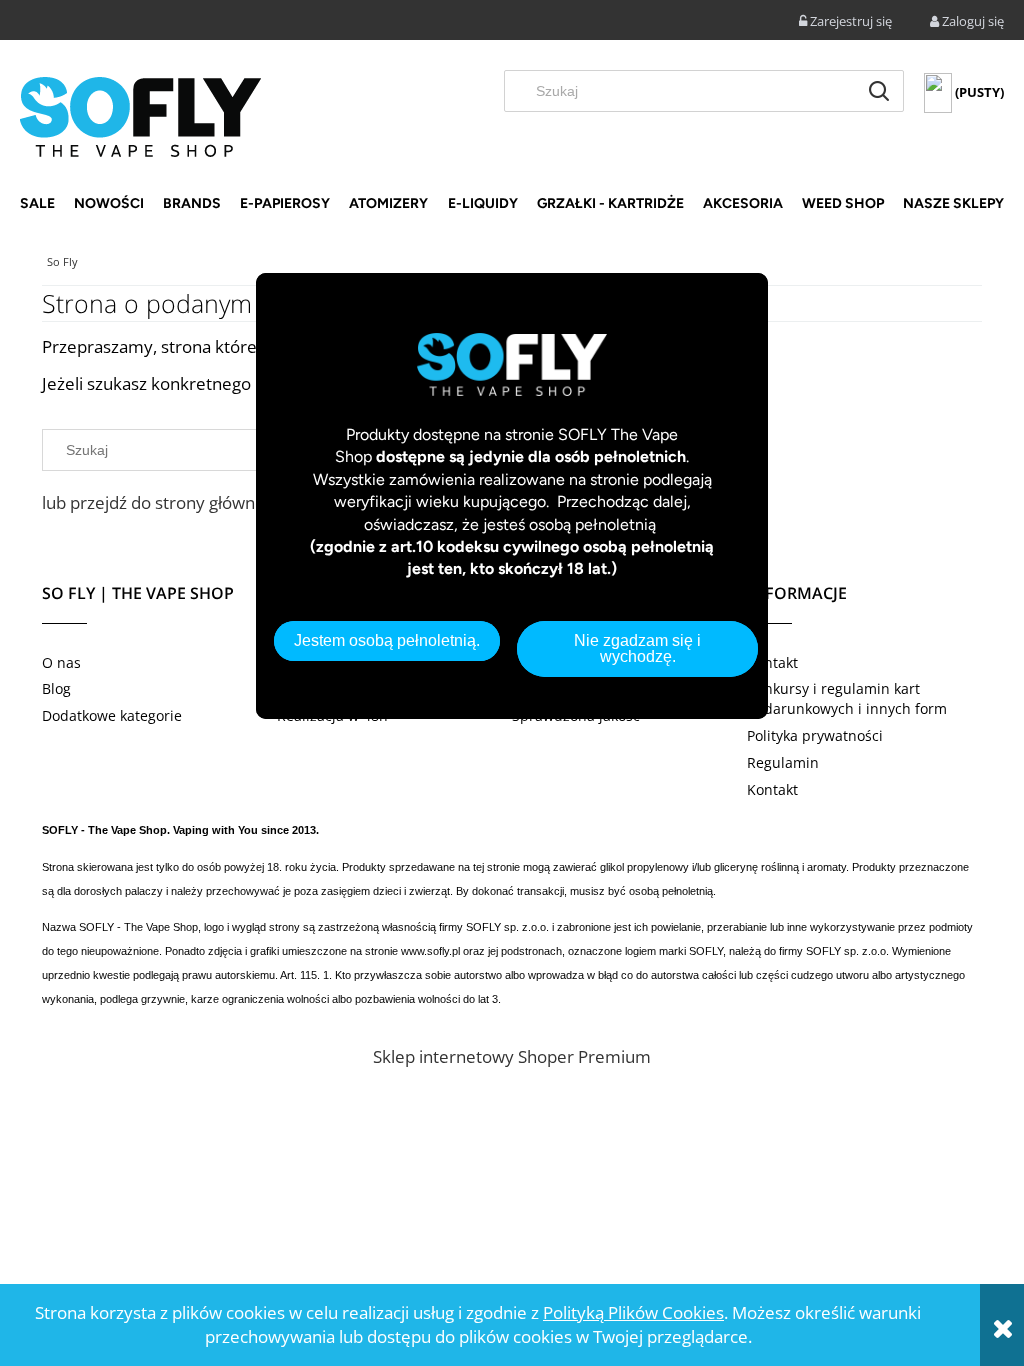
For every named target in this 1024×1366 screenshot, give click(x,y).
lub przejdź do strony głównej (155, 502)
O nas (61, 662)
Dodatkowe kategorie (112, 715)
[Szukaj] (879, 91)
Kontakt (772, 662)
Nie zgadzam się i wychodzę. (637, 648)
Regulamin (783, 762)
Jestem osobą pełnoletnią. (387, 640)
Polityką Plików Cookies (633, 1312)
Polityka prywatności (815, 735)
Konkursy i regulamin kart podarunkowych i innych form (847, 698)
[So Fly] (140, 115)
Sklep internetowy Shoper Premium (512, 1056)
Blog (56, 688)
